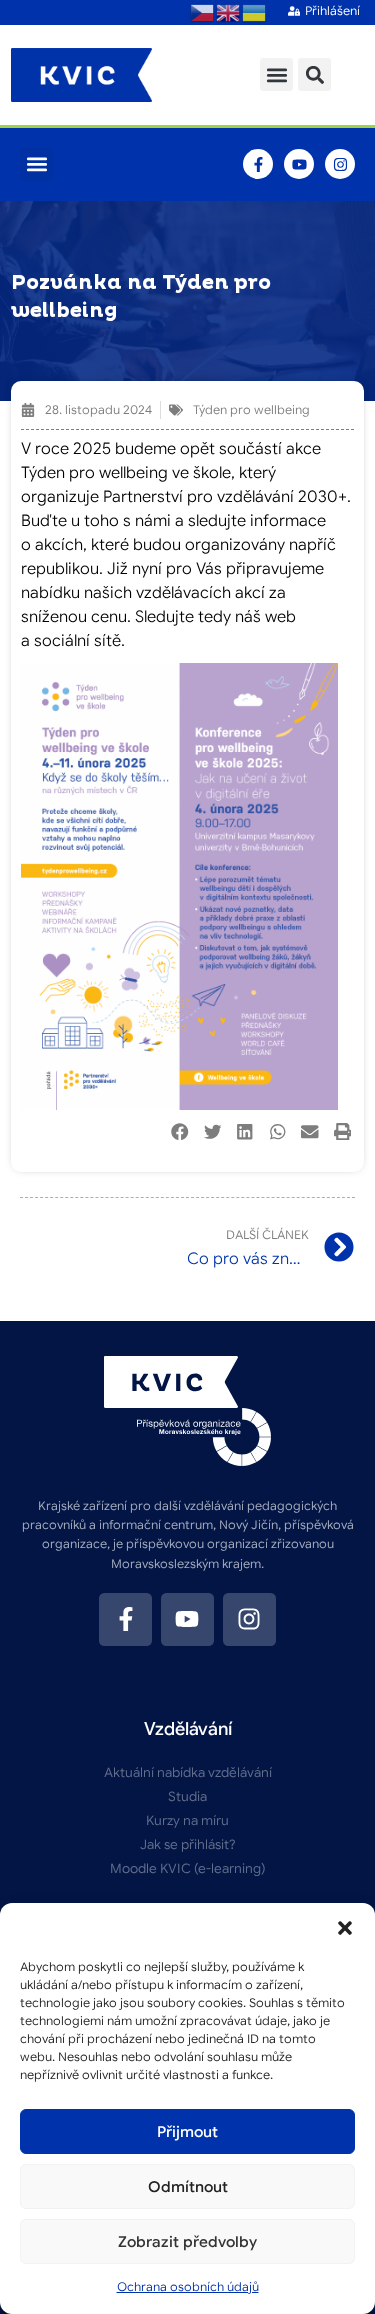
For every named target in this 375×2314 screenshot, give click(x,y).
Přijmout (187, 2132)
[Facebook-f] (258, 164)
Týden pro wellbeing (251, 409)
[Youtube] (299, 164)
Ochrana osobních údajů (188, 2286)
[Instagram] (340, 164)
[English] (229, 12)
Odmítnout (188, 2187)
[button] (345, 1928)
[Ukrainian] (255, 12)
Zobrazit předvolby (187, 2242)
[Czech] (203, 12)
